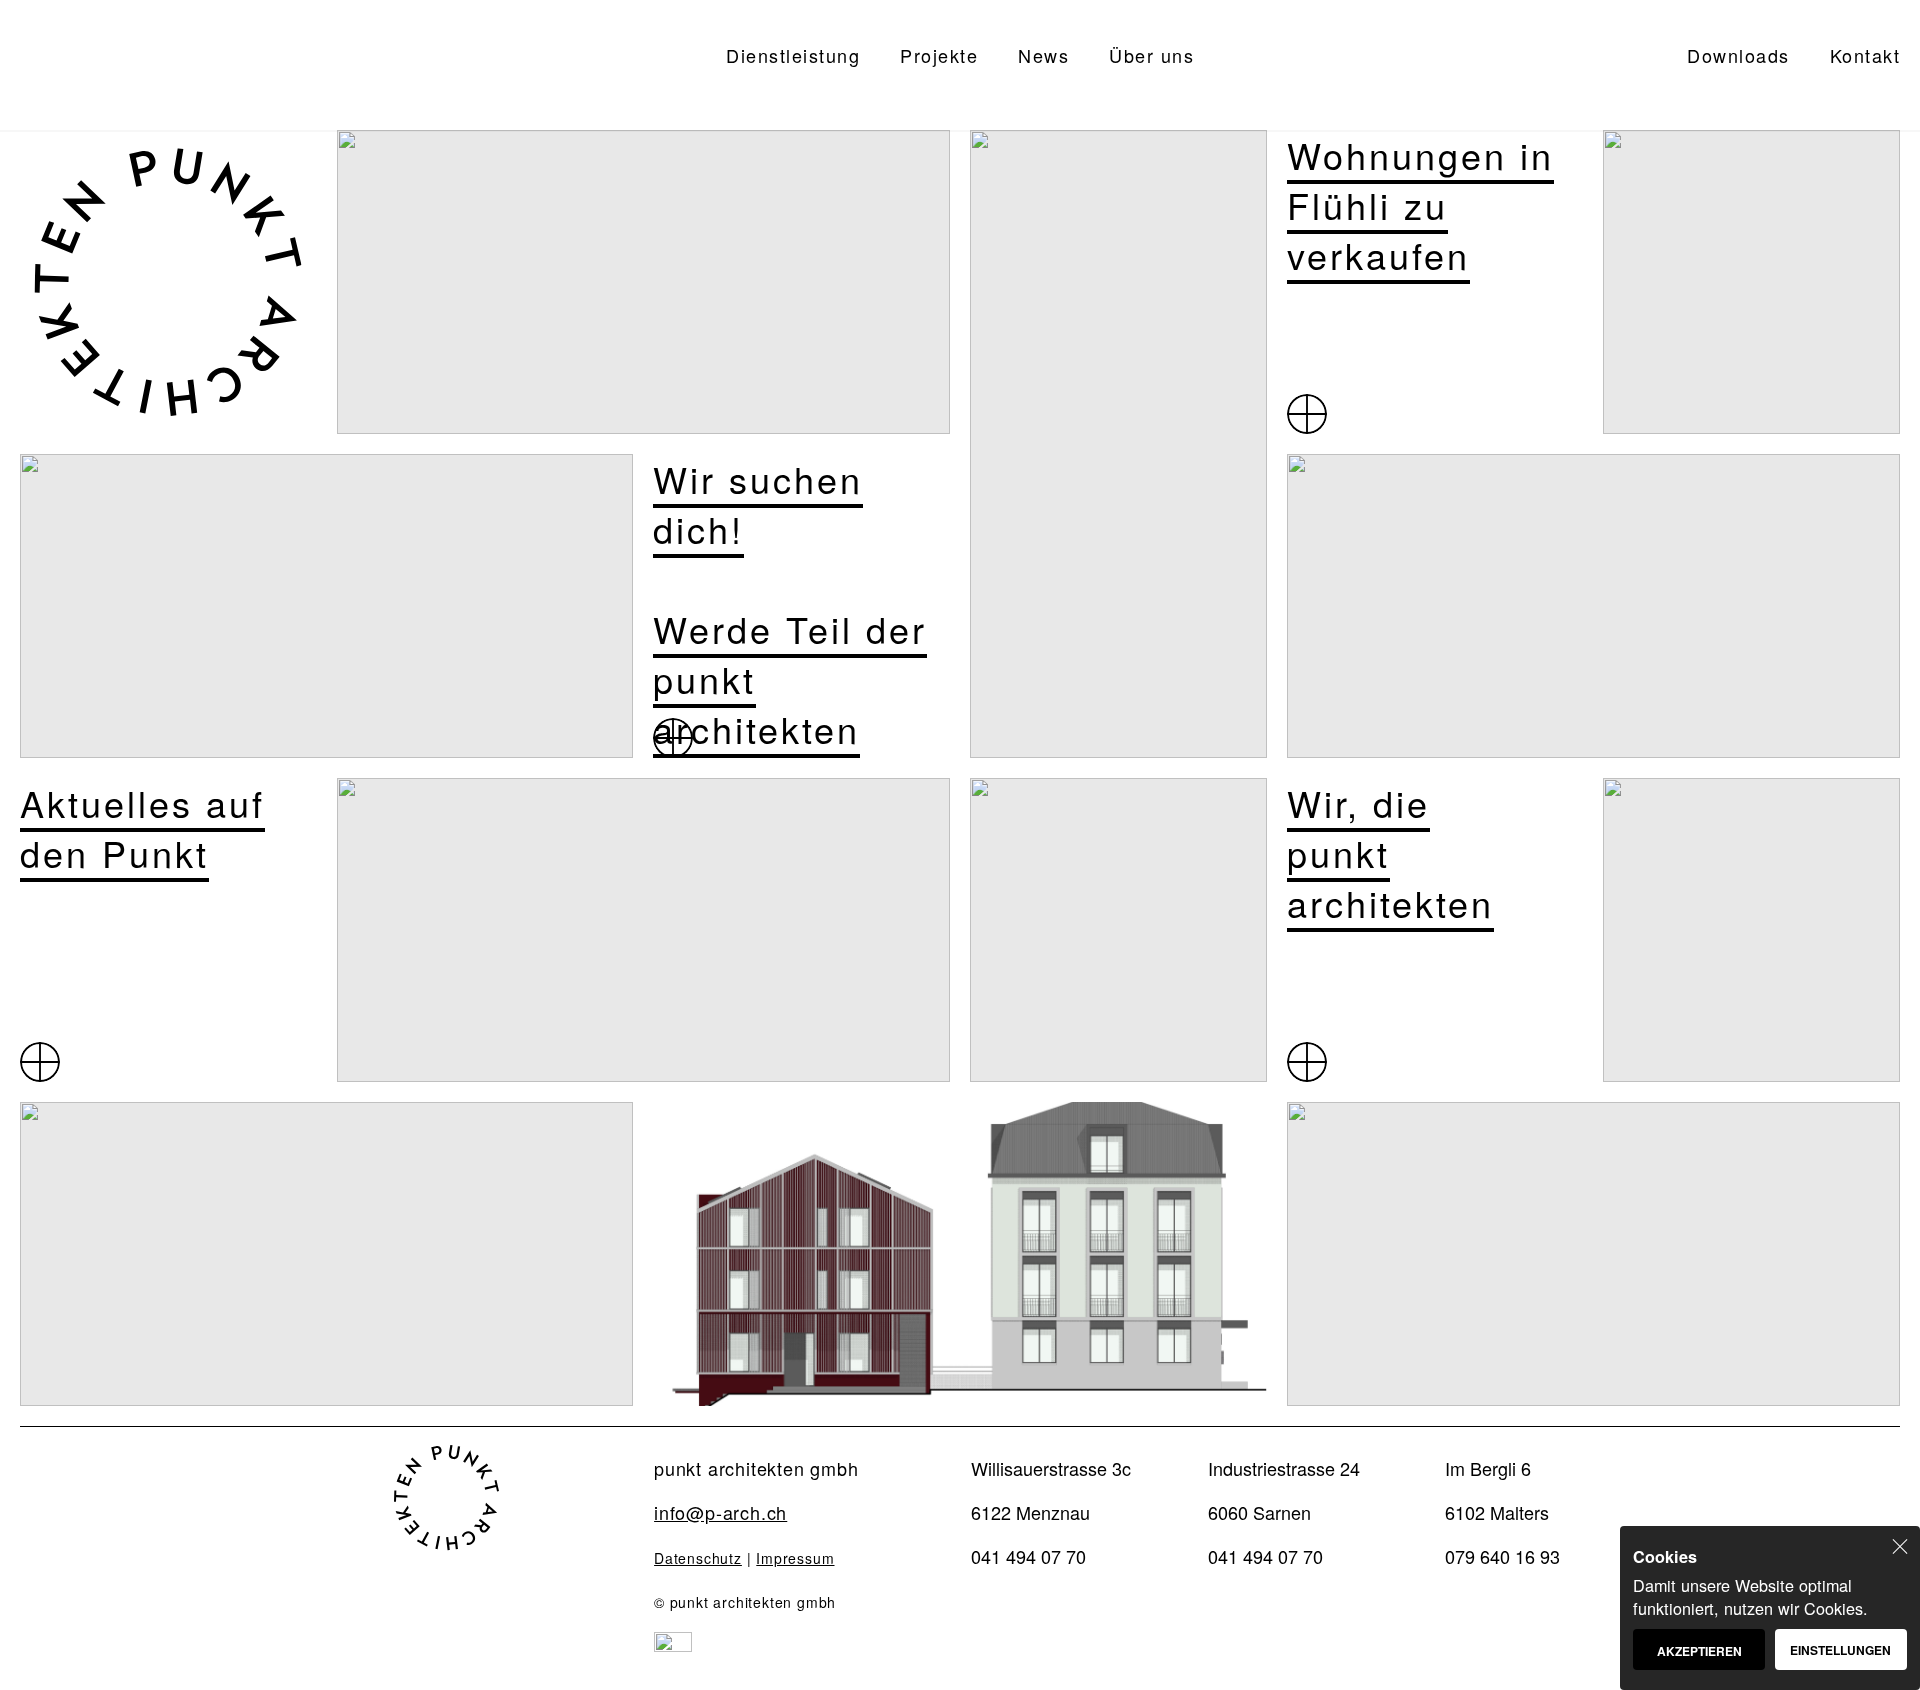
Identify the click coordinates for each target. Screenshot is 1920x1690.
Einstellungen (1840, 1650)
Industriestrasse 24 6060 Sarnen (1284, 1490)
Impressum (795, 1558)
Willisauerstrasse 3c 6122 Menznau (1051, 1490)
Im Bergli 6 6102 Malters (1497, 1490)
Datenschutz (698, 1558)
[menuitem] (793, 65)
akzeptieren (1699, 1651)
